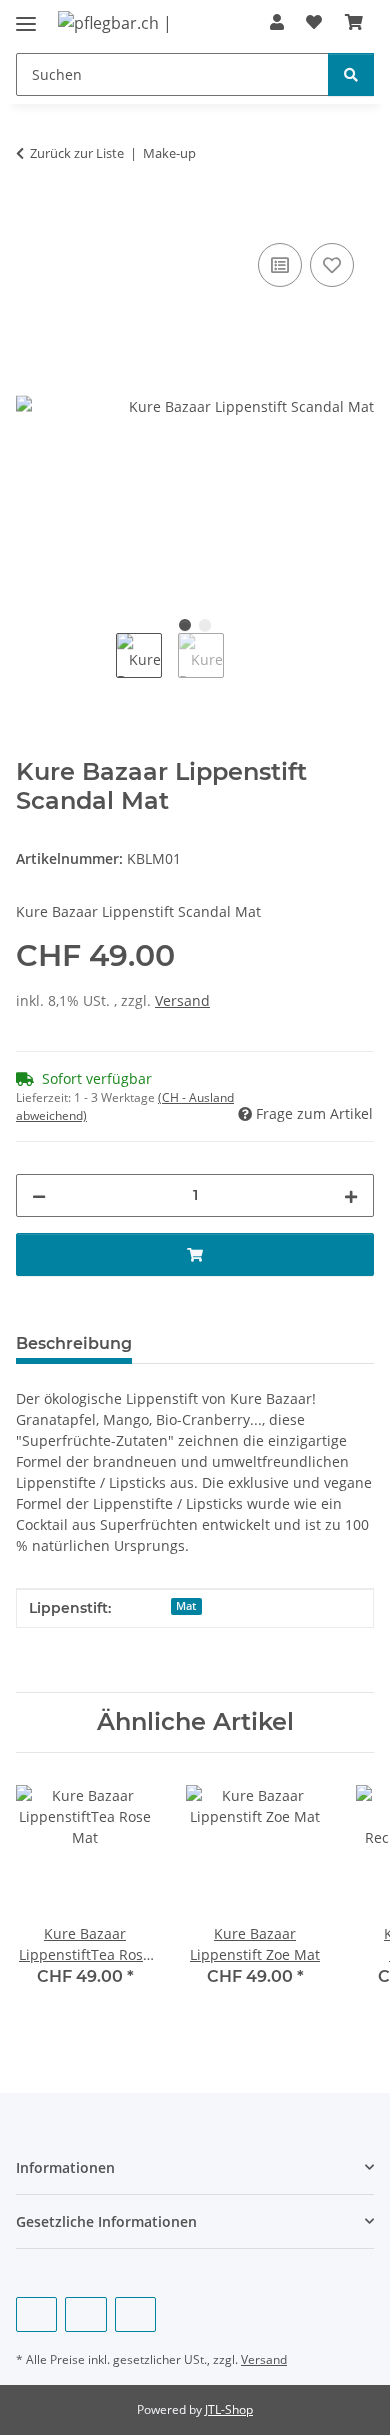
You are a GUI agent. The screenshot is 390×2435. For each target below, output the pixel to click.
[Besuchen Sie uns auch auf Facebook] (36, 2314)
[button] (277, 22)
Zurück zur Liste (77, 153)
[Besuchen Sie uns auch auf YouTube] (85, 2314)
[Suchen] (351, 74)
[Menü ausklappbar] (26, 15)
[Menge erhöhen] (351, 1195)
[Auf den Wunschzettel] (332, 265)
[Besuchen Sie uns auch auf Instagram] (135, 2314)
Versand (182, 1000)
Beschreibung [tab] (74, 1343)
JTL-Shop (229, 2409)
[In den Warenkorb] (32, 216)
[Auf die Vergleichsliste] (280, 265)
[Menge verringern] (39, 1195)
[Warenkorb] (354, 22)
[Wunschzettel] (314, 22)
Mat (186, 1606)
